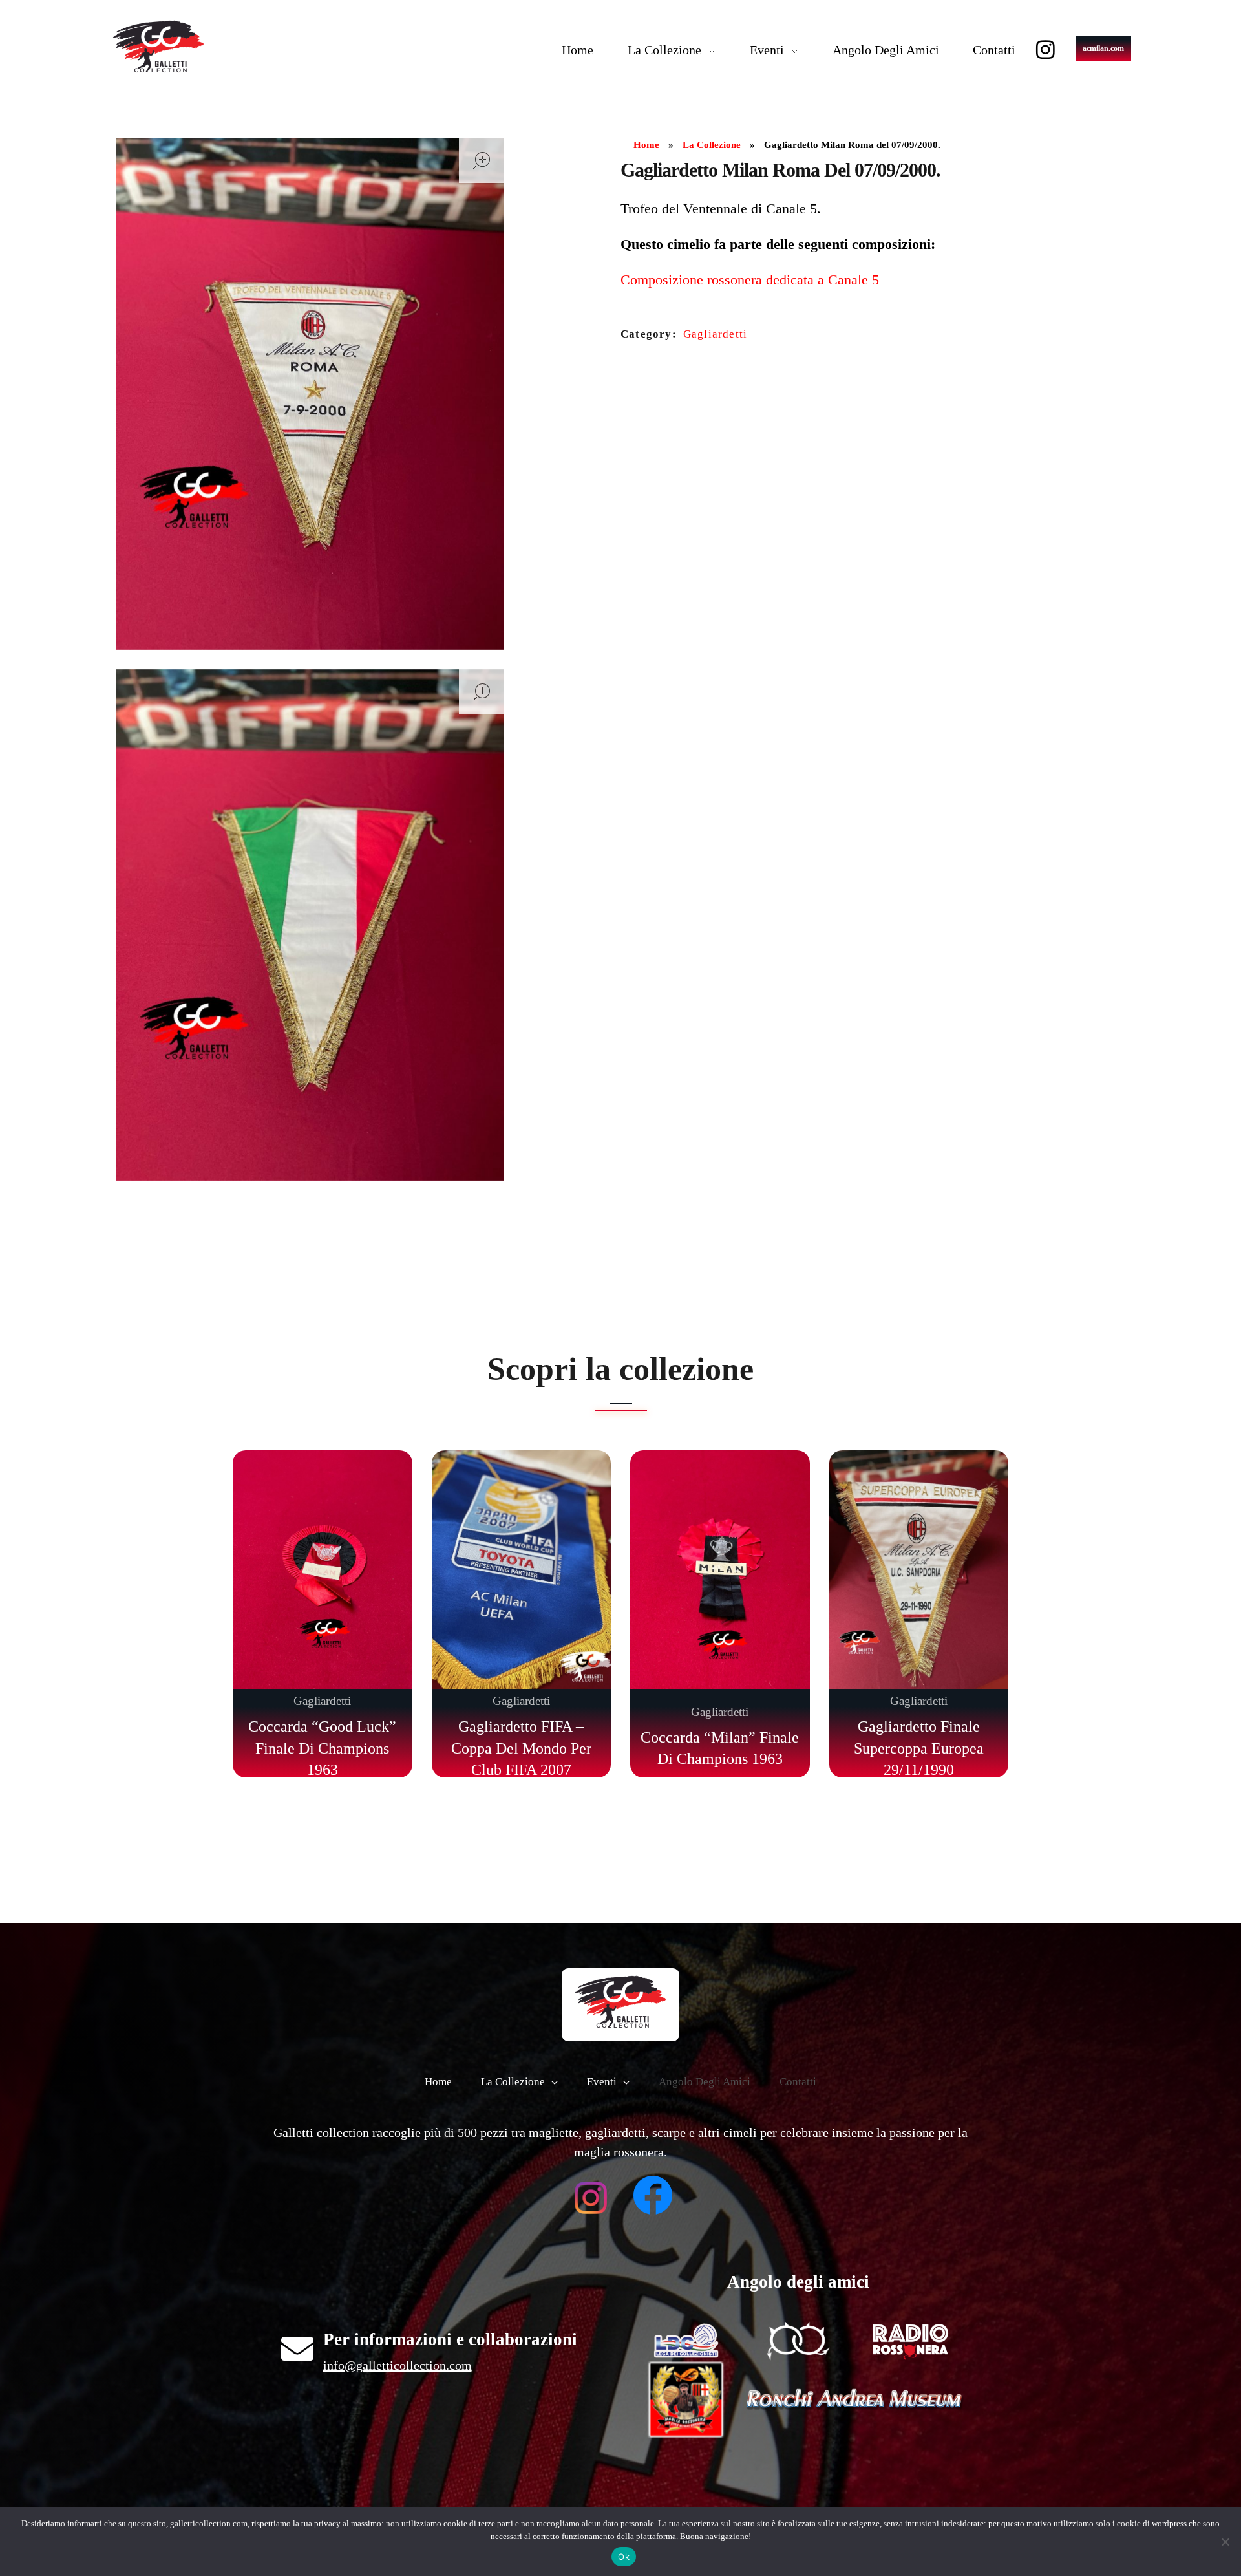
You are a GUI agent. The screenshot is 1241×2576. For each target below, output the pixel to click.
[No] (1225, 2542)
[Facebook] (653, 2195)
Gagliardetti (715, 334)
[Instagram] (1045, 49)
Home (646, 145)
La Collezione (712, 145)
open (482, 160)
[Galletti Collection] (158, 47)
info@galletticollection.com (398, 2365)
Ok (624, 2557)
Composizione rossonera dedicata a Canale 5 (750, 280)
